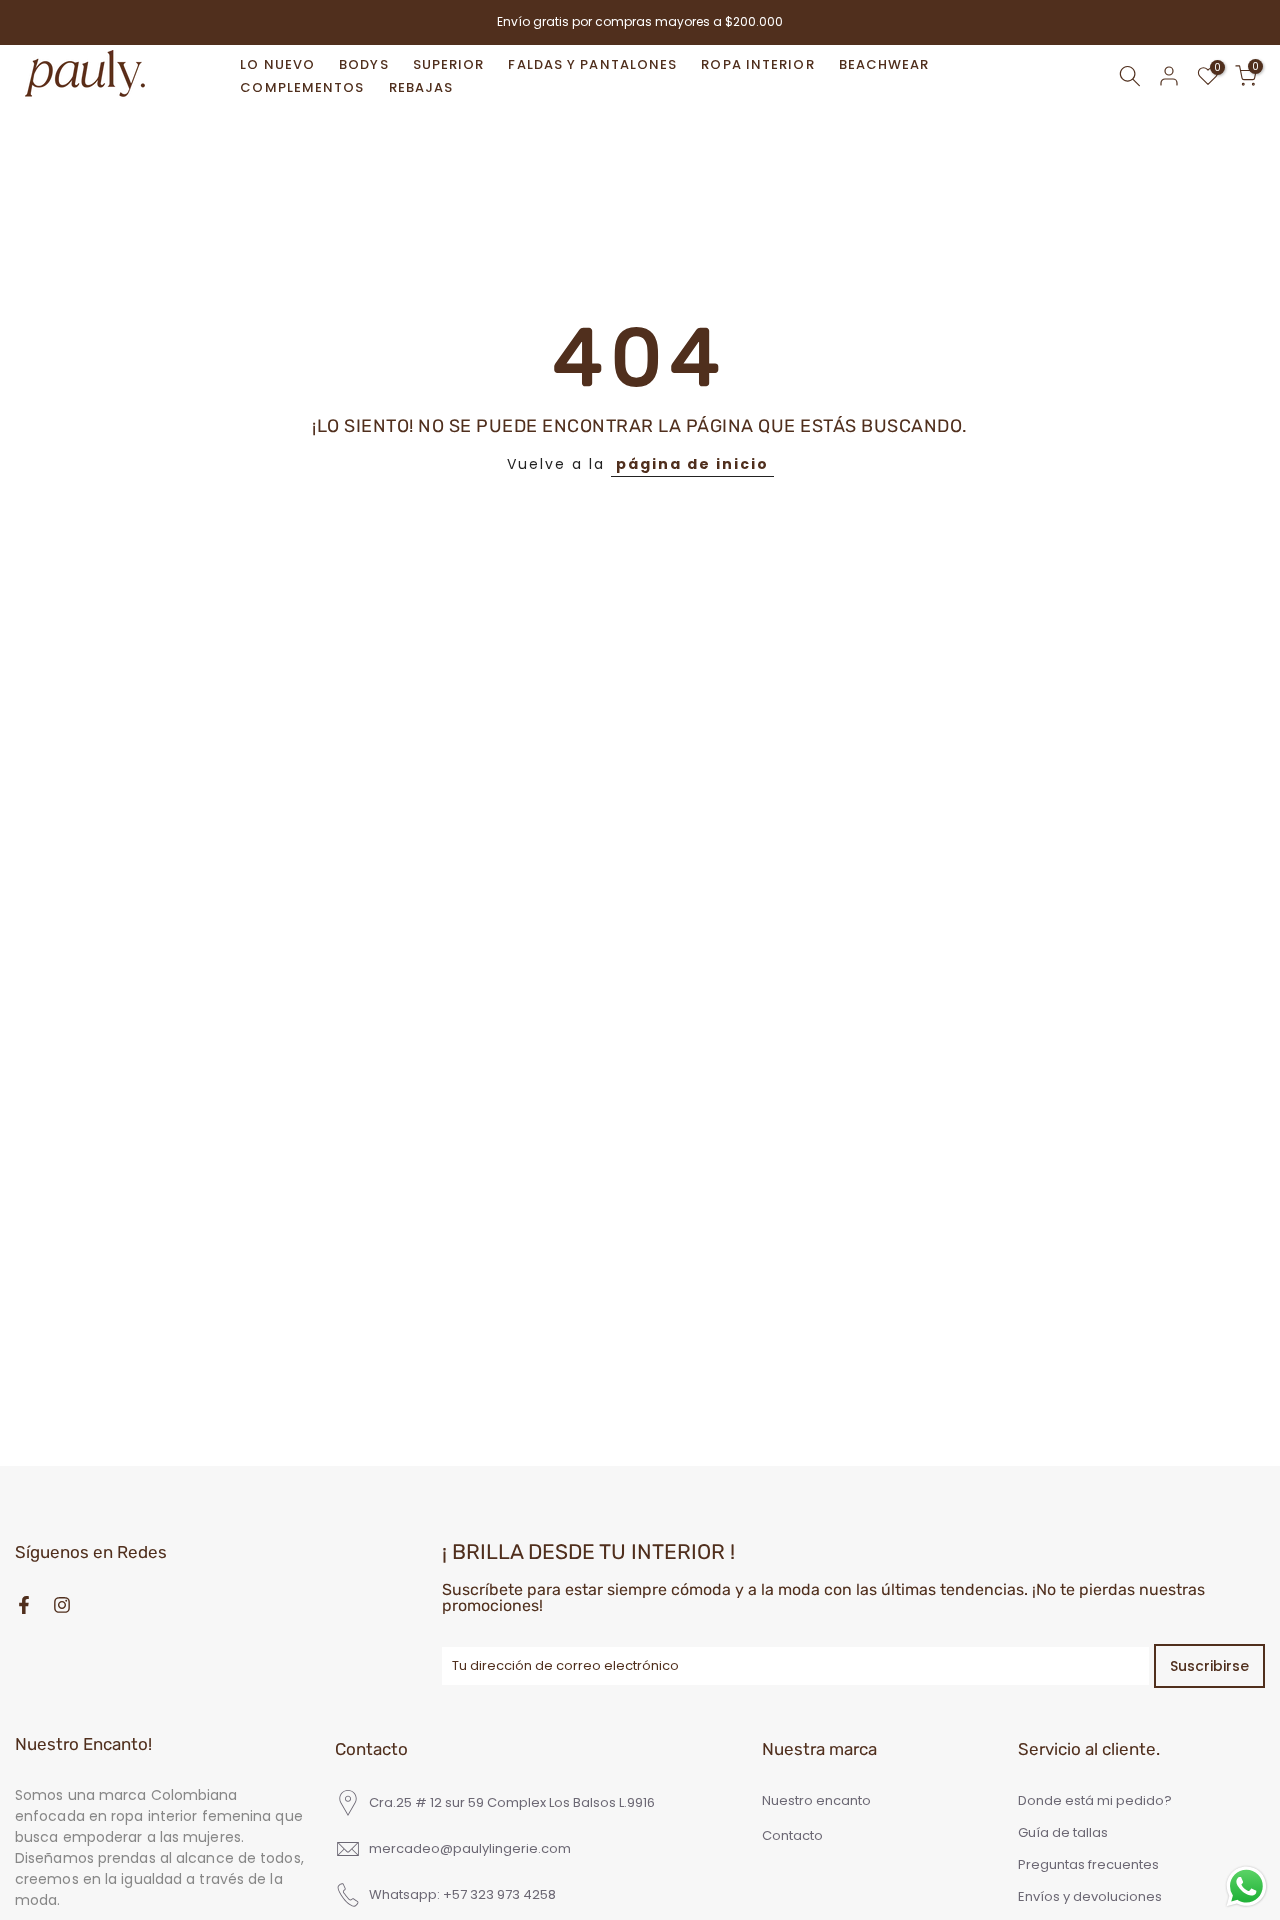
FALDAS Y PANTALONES (592, 64)
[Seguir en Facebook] (24, 1605)
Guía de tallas (1063, 1833)
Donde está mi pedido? (1095, 1801)
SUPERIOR (449, 64)
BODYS (364, 64)
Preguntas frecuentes (1088, 1865)
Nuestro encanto (816, 1801)
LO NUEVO (277, 64)
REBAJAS (421, 87)
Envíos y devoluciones (1090, 1897)
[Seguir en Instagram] (62, 1605)
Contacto (792, 1836)
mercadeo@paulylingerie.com (470, 1849)
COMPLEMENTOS (302, 87)
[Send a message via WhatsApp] (1246, 1886)
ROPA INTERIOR (757, 64)
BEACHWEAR (884, 64)
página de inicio (692, 464)
